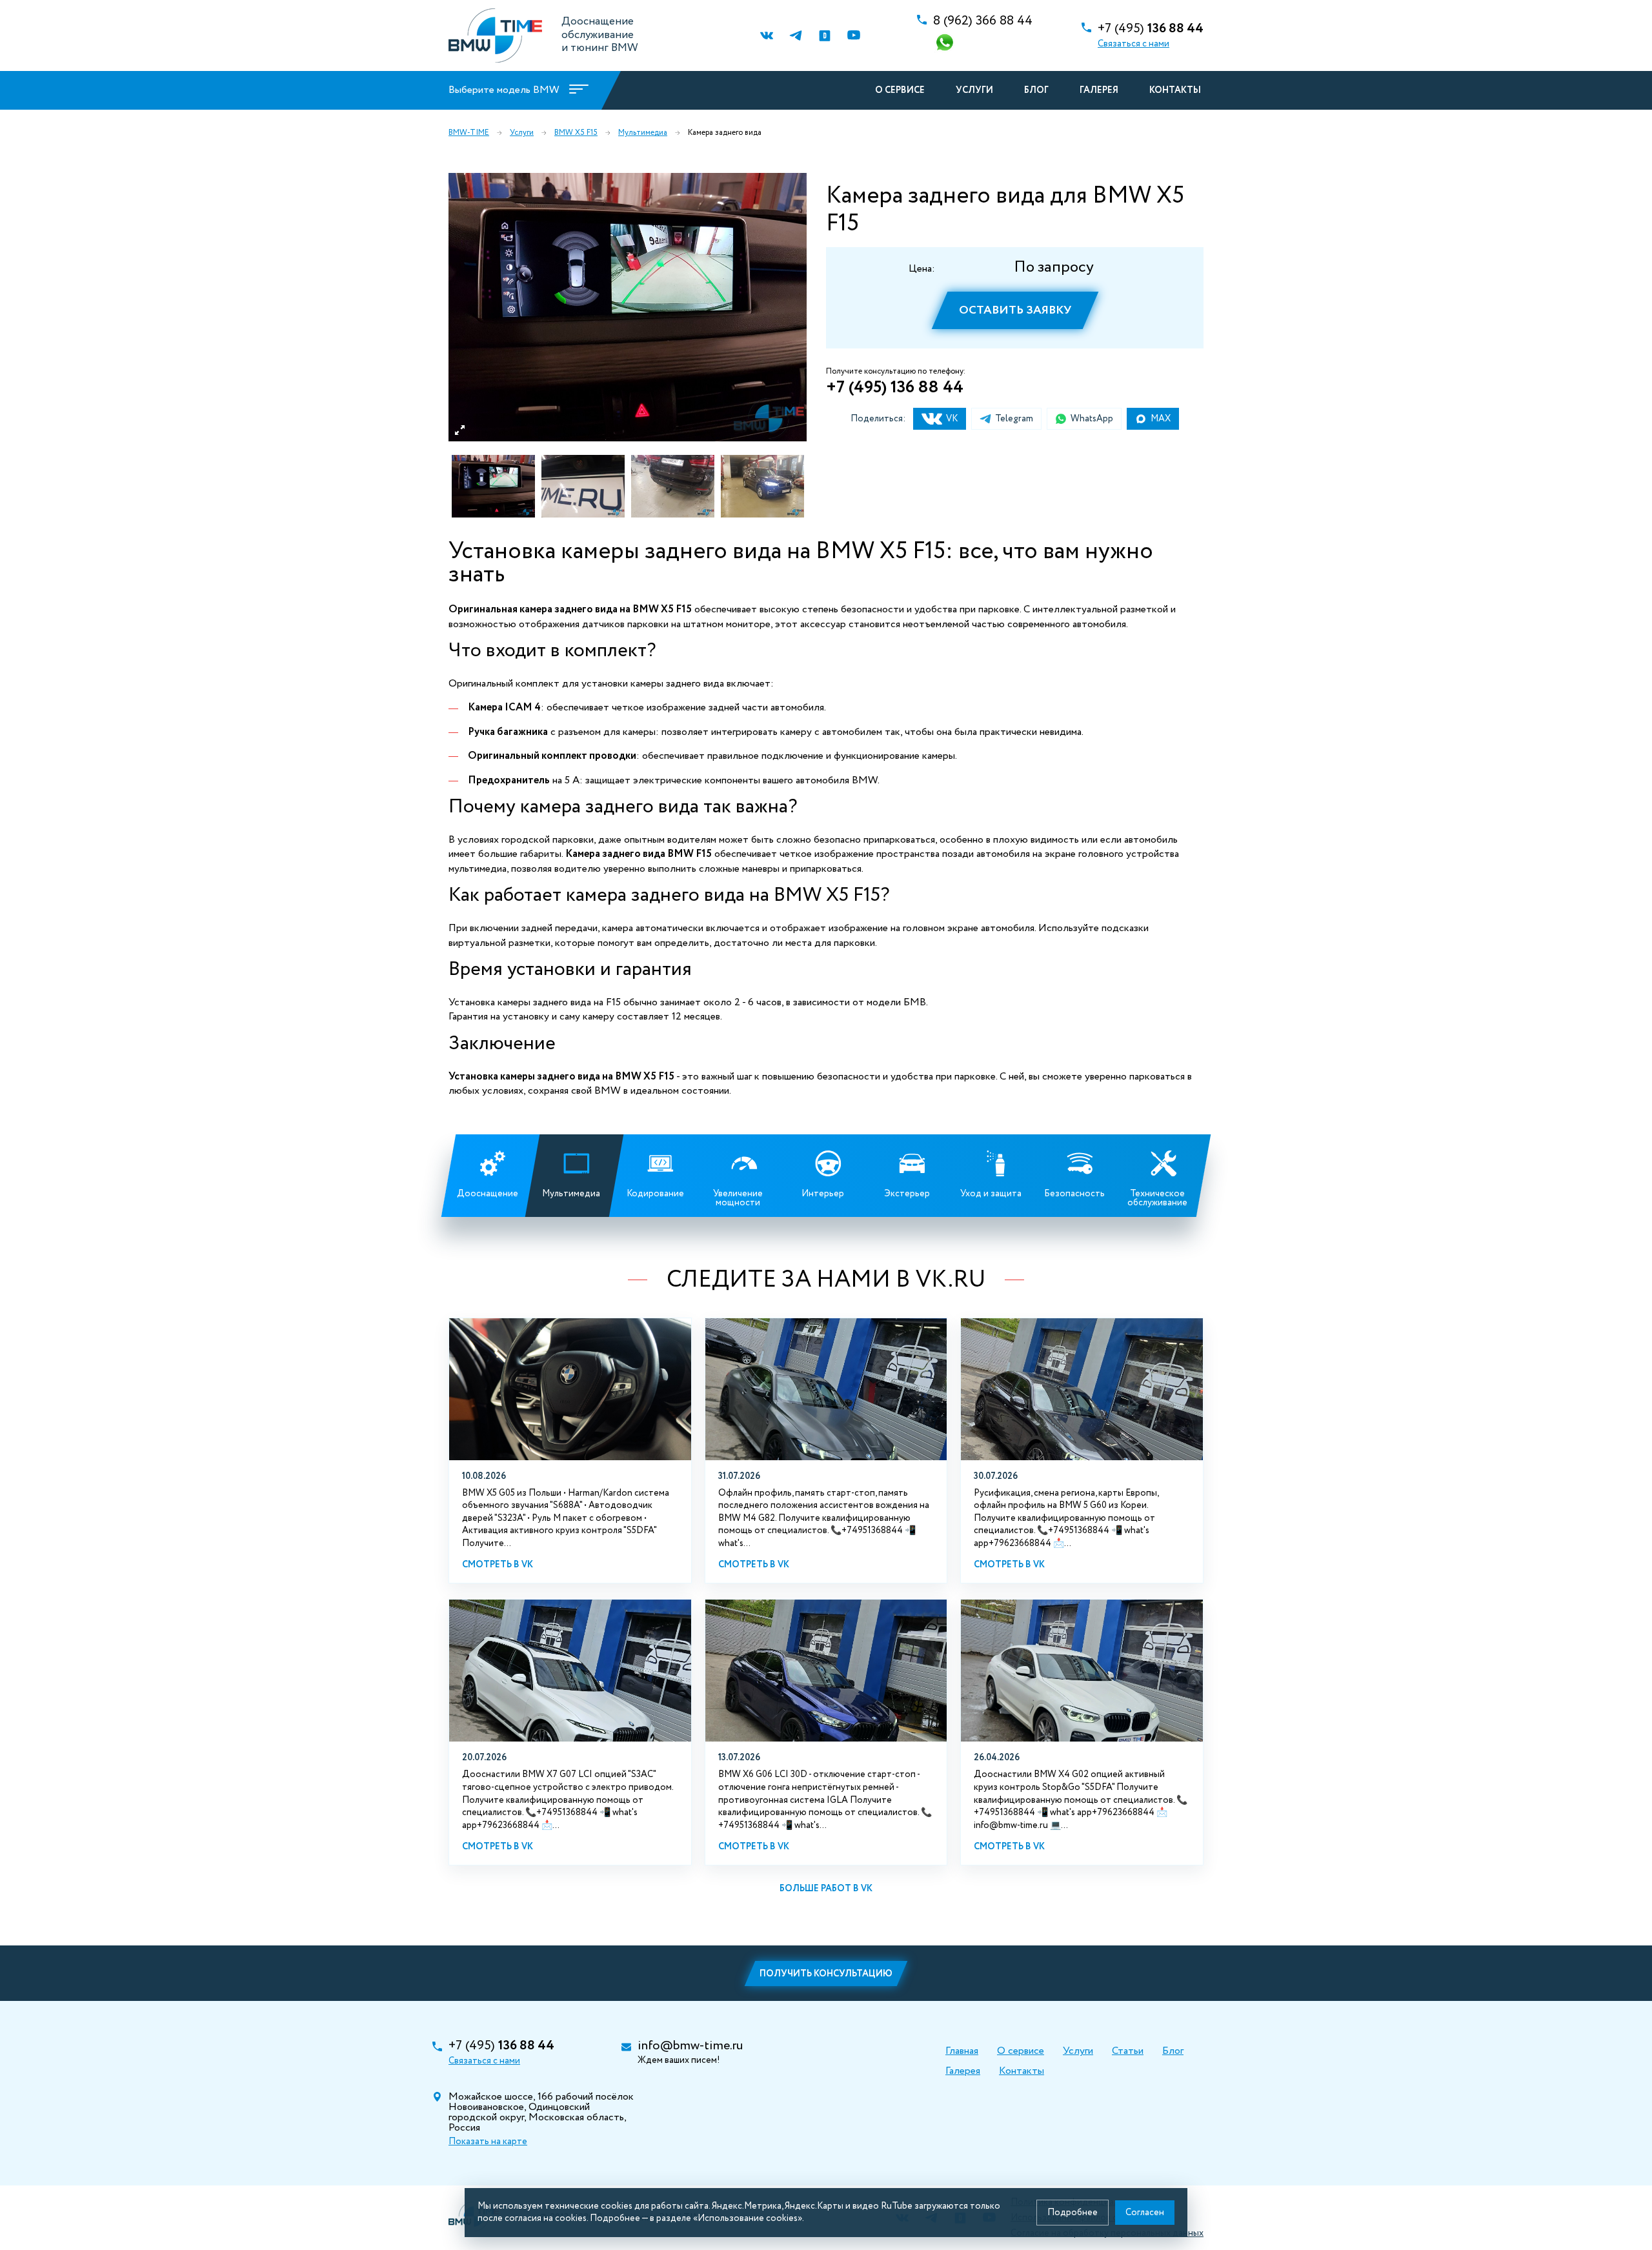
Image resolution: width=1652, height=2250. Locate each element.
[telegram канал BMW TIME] (795, 36)
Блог (1036, 90)
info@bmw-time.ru (690, 2046)
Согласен (1145, 2213)
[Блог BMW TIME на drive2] (824, 36)
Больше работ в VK (826, 1889)
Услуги (974, 90)
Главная (962, 2051)
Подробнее (1073, 2213)
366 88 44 (983, 21)
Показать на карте (488, 2142)
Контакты (1175, 90)
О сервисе (900, 90)
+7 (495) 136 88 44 (895, 387)
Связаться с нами (1133, 44)
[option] (628, 307)
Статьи (1128, 2051)
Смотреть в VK (498, 1565)
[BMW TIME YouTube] (853, 36)
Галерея (1099, 90)
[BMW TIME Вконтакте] (766, 36)
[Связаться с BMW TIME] (946, 44)
